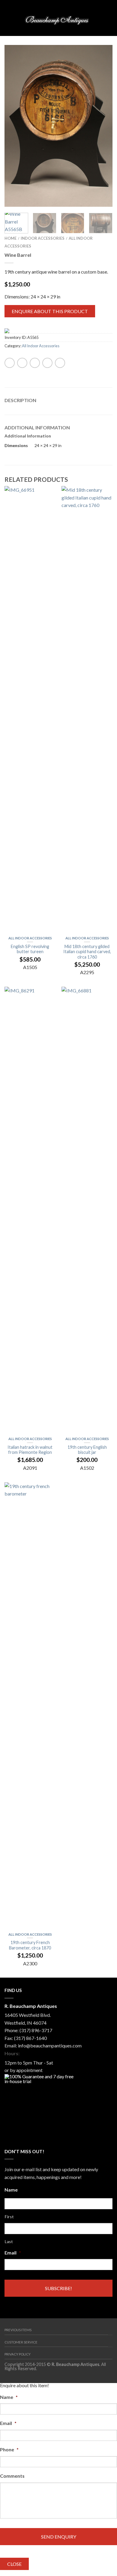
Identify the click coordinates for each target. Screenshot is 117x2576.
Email (13, 2253)
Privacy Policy (18, 2354)
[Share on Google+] (60, 363)
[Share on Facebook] (10, 363)
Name (11, 2190)
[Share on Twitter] (22, 363)
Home (10, 238)
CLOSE (14, 2564)
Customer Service (21, 2342)
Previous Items (18, 2330)
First (9, 2217)
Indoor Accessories (43, 238)
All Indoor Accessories (41, 346)
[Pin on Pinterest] (47, 363)
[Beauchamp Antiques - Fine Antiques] (58, 18)
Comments (12, 2476)
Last (9, 2242)
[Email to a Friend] (35, 363)
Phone (9, 2449)
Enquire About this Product (50, 311)
